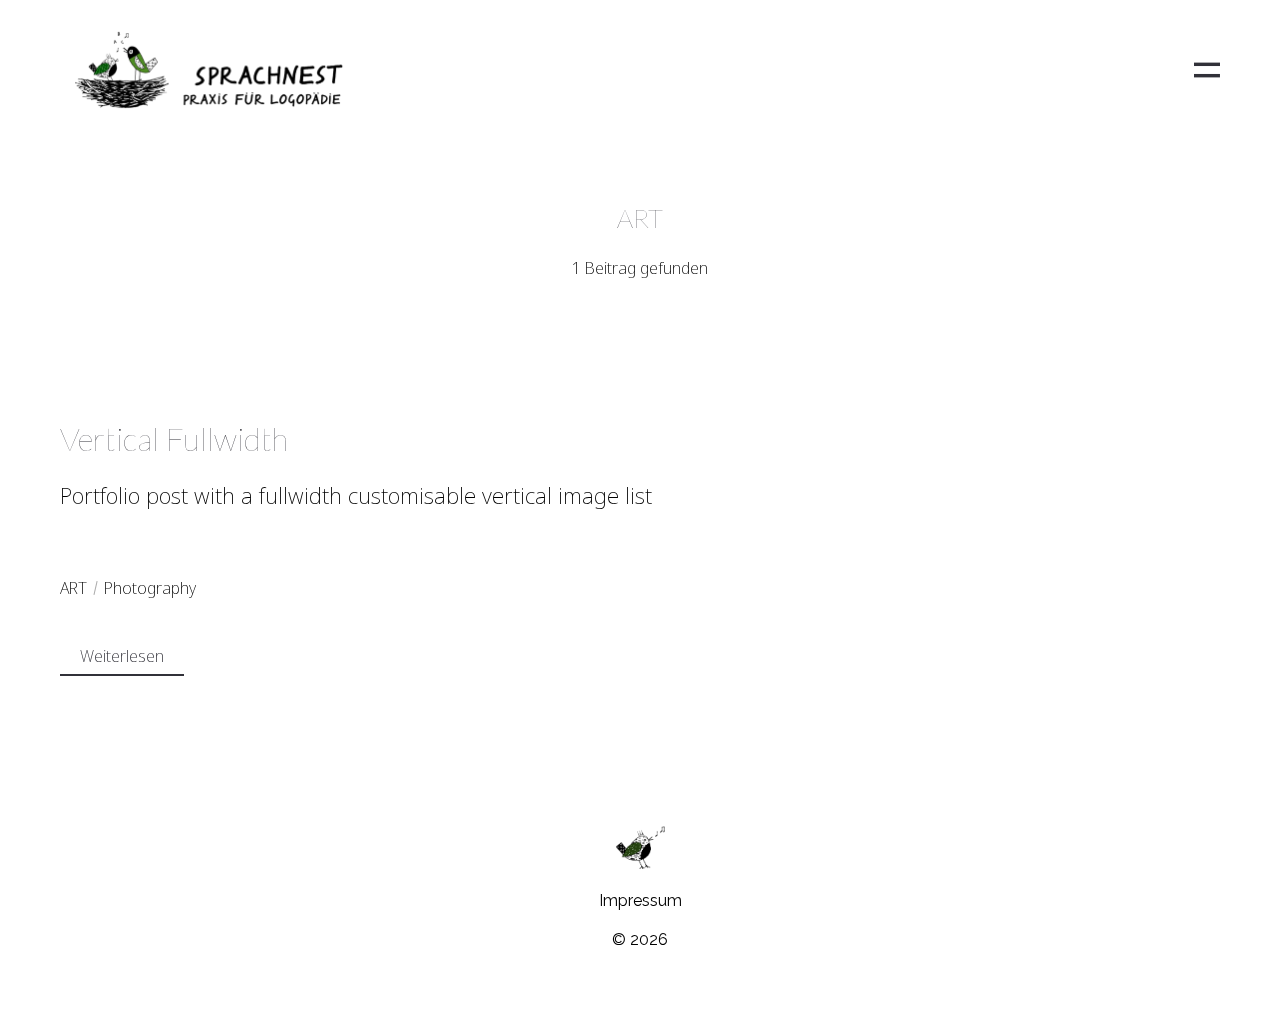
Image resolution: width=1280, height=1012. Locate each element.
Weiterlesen (122, 656)
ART (73, 588)
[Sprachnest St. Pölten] (208, 70)
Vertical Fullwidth (174, 438)
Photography (150, 588)
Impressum (640, 900)
